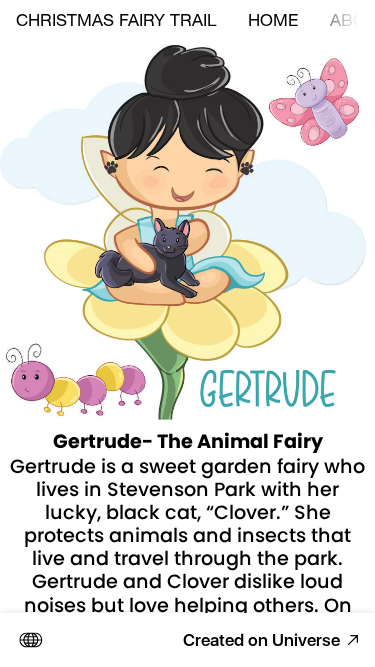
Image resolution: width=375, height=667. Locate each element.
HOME (273, 22)
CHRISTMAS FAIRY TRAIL (116, 22)
